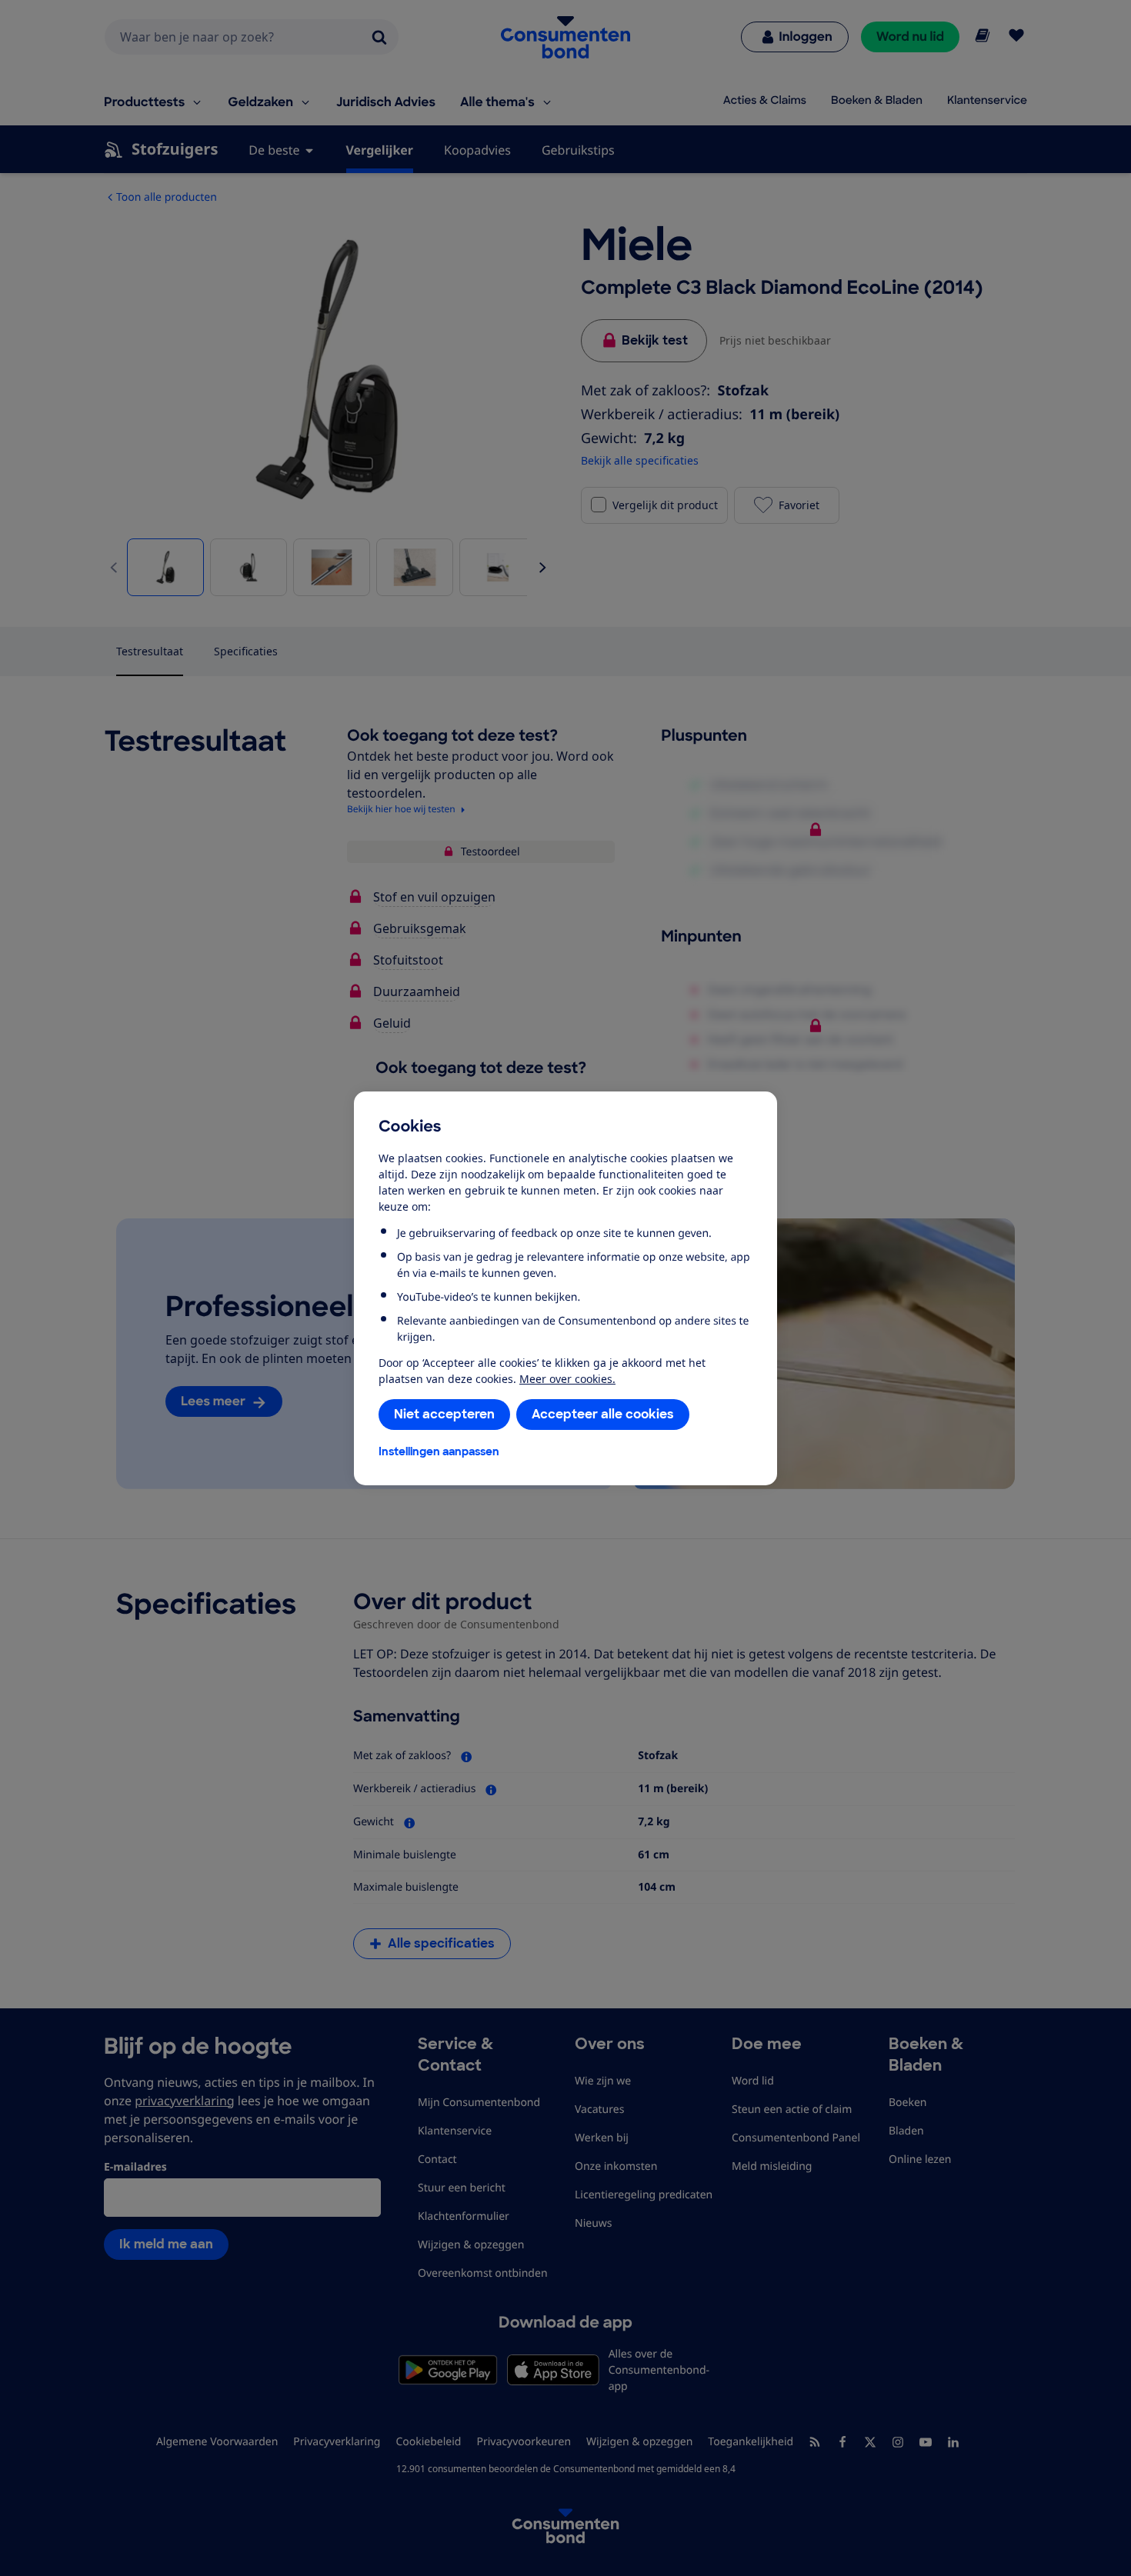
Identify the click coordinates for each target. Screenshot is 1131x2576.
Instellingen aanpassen (439, 1451)
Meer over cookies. (567, 1379)
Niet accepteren (444, 1414)
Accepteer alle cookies (603, 1414)
